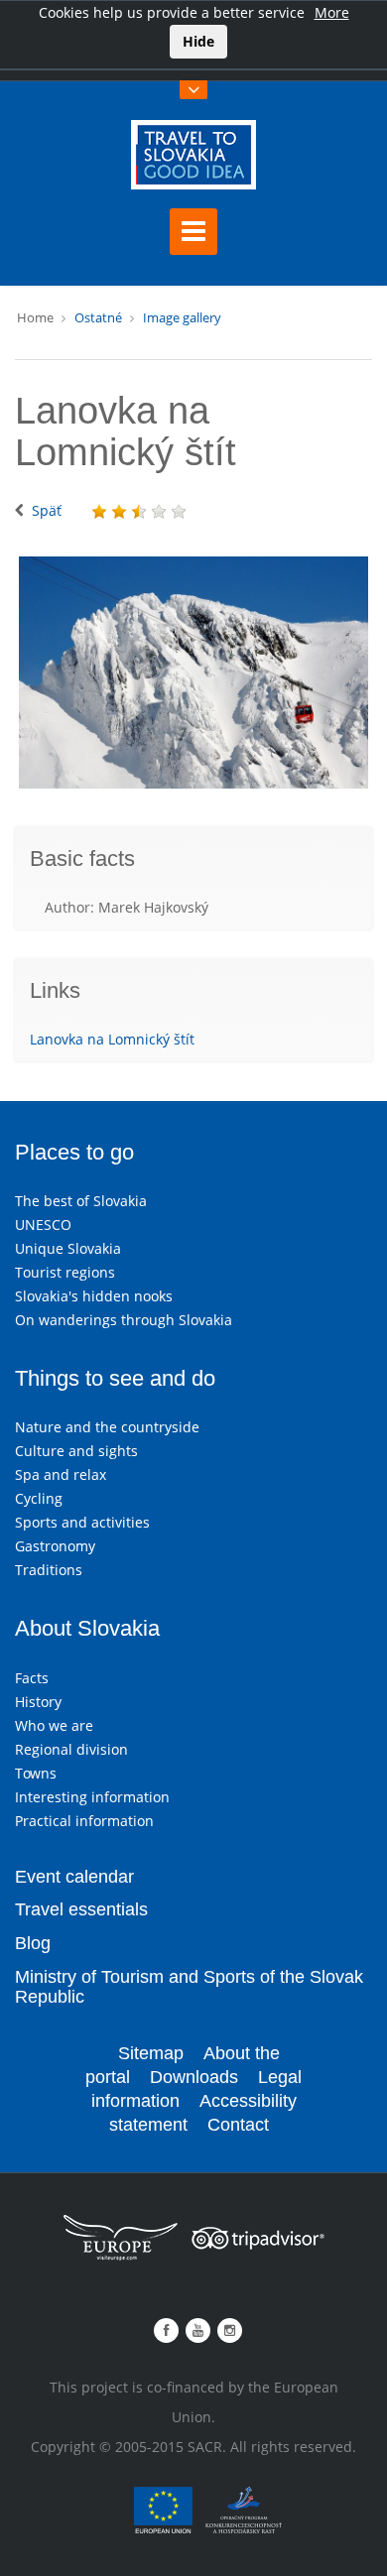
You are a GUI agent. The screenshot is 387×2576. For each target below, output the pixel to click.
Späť (47, 510)
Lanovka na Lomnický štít (112, 1039)
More (332, 12)
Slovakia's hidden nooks (94, 1296)
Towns (36, 1773)
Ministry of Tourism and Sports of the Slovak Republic (189, 1987)
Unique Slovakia (68, 1248)
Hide (198, 41)
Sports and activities (82, 1522)
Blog (33, 1943)
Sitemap (151, 2053)
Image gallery (182, 317)
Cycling (39, 1498)
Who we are (54, 1725)
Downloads (194, 2077)
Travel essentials (81, 1909)
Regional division (71, 1749)
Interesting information (92, 1797)
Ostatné (98, 317)
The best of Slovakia (81, 1201)
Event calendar (74, 1877)
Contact (238, 2125)
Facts (32, 1678)
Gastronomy (55, 1546)
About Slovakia (87, 1628)
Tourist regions (65, 1272)
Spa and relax (61, 1474)
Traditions (49, 1570)
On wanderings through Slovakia (124, 1320)
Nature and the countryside (107, 1427)
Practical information (84, 1821)
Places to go (74, 1152)
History (38, 1702)
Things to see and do (115, 1378)
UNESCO (43, 1225)
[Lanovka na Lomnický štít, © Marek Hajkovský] (193, 673)
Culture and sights (76, 1451)
